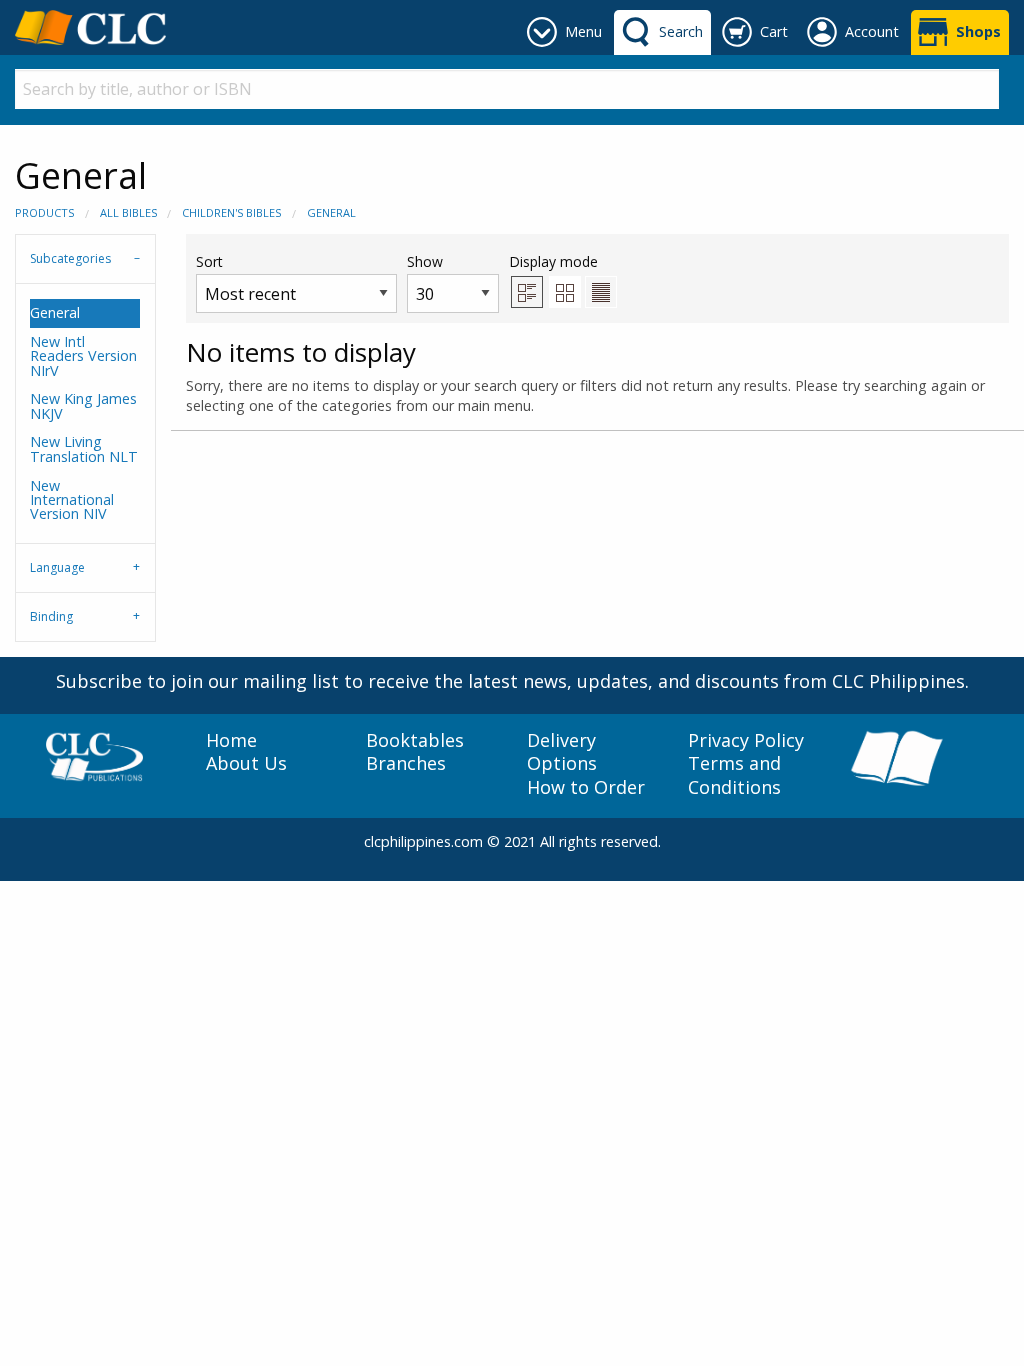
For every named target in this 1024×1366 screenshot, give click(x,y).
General (331, 212)
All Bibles (128, 212)
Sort (209, 261)
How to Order (586, 787)
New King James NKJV (83, 405)
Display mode (553, 261)
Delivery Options (562, 752)
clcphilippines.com (423, 841)
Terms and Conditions (734, 775)
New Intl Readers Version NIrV (83, 356)
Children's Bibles (231, 212)
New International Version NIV (72, 500)
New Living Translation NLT (84, 448)
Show (425, 261)
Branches (406, 763)
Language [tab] (57, 567)
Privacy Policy (746, 740)
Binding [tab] (51, 616)
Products (44, 212)
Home (231, 740)
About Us (246, 763)
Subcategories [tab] (70, 258)
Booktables (415, 740)
